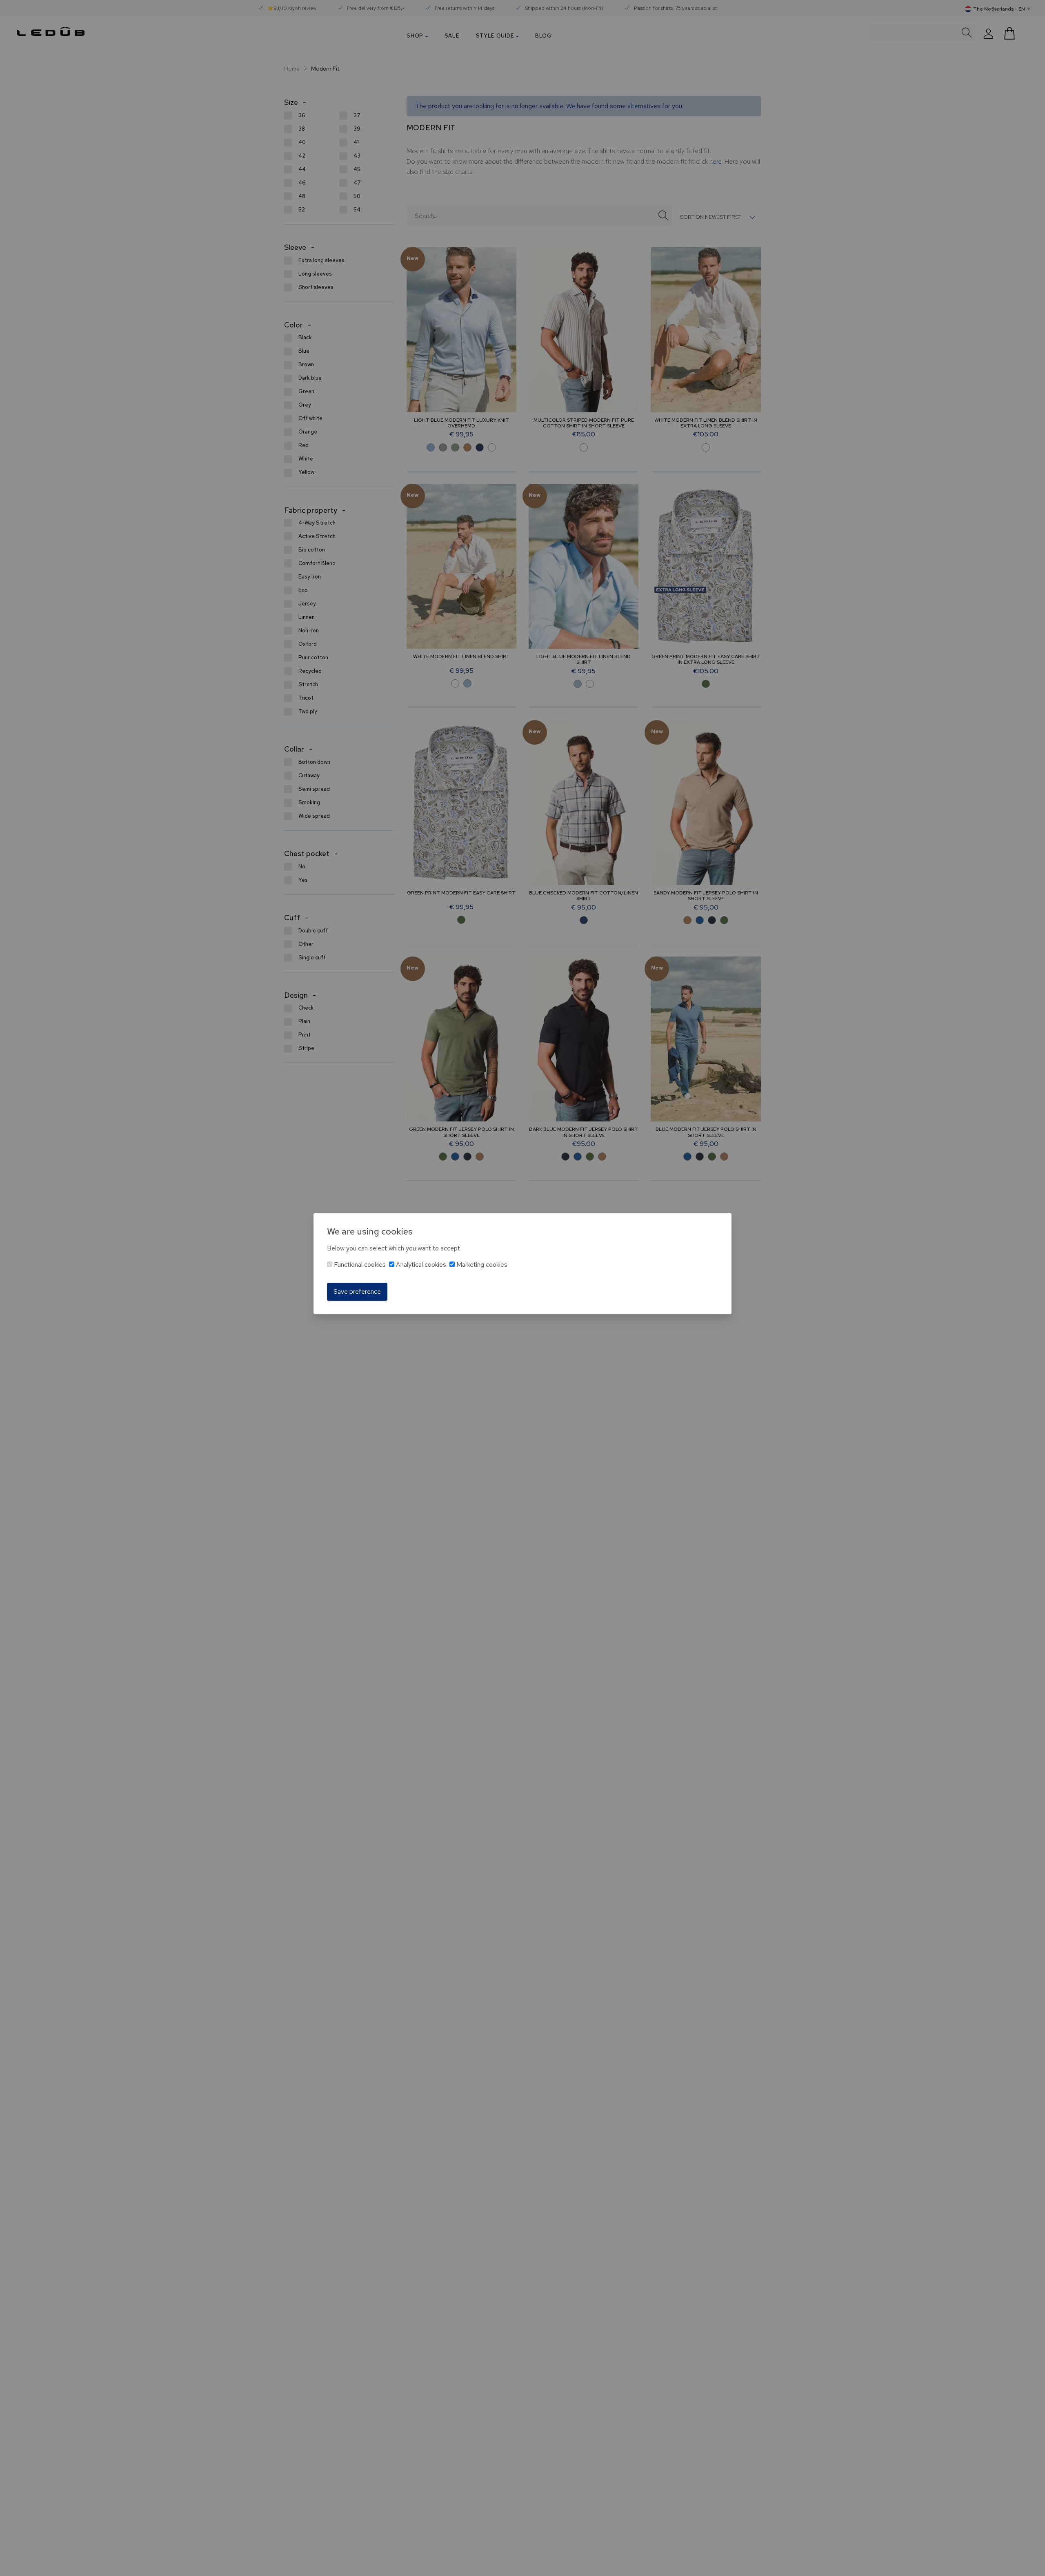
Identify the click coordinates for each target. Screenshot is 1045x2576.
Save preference (357, 1291)
